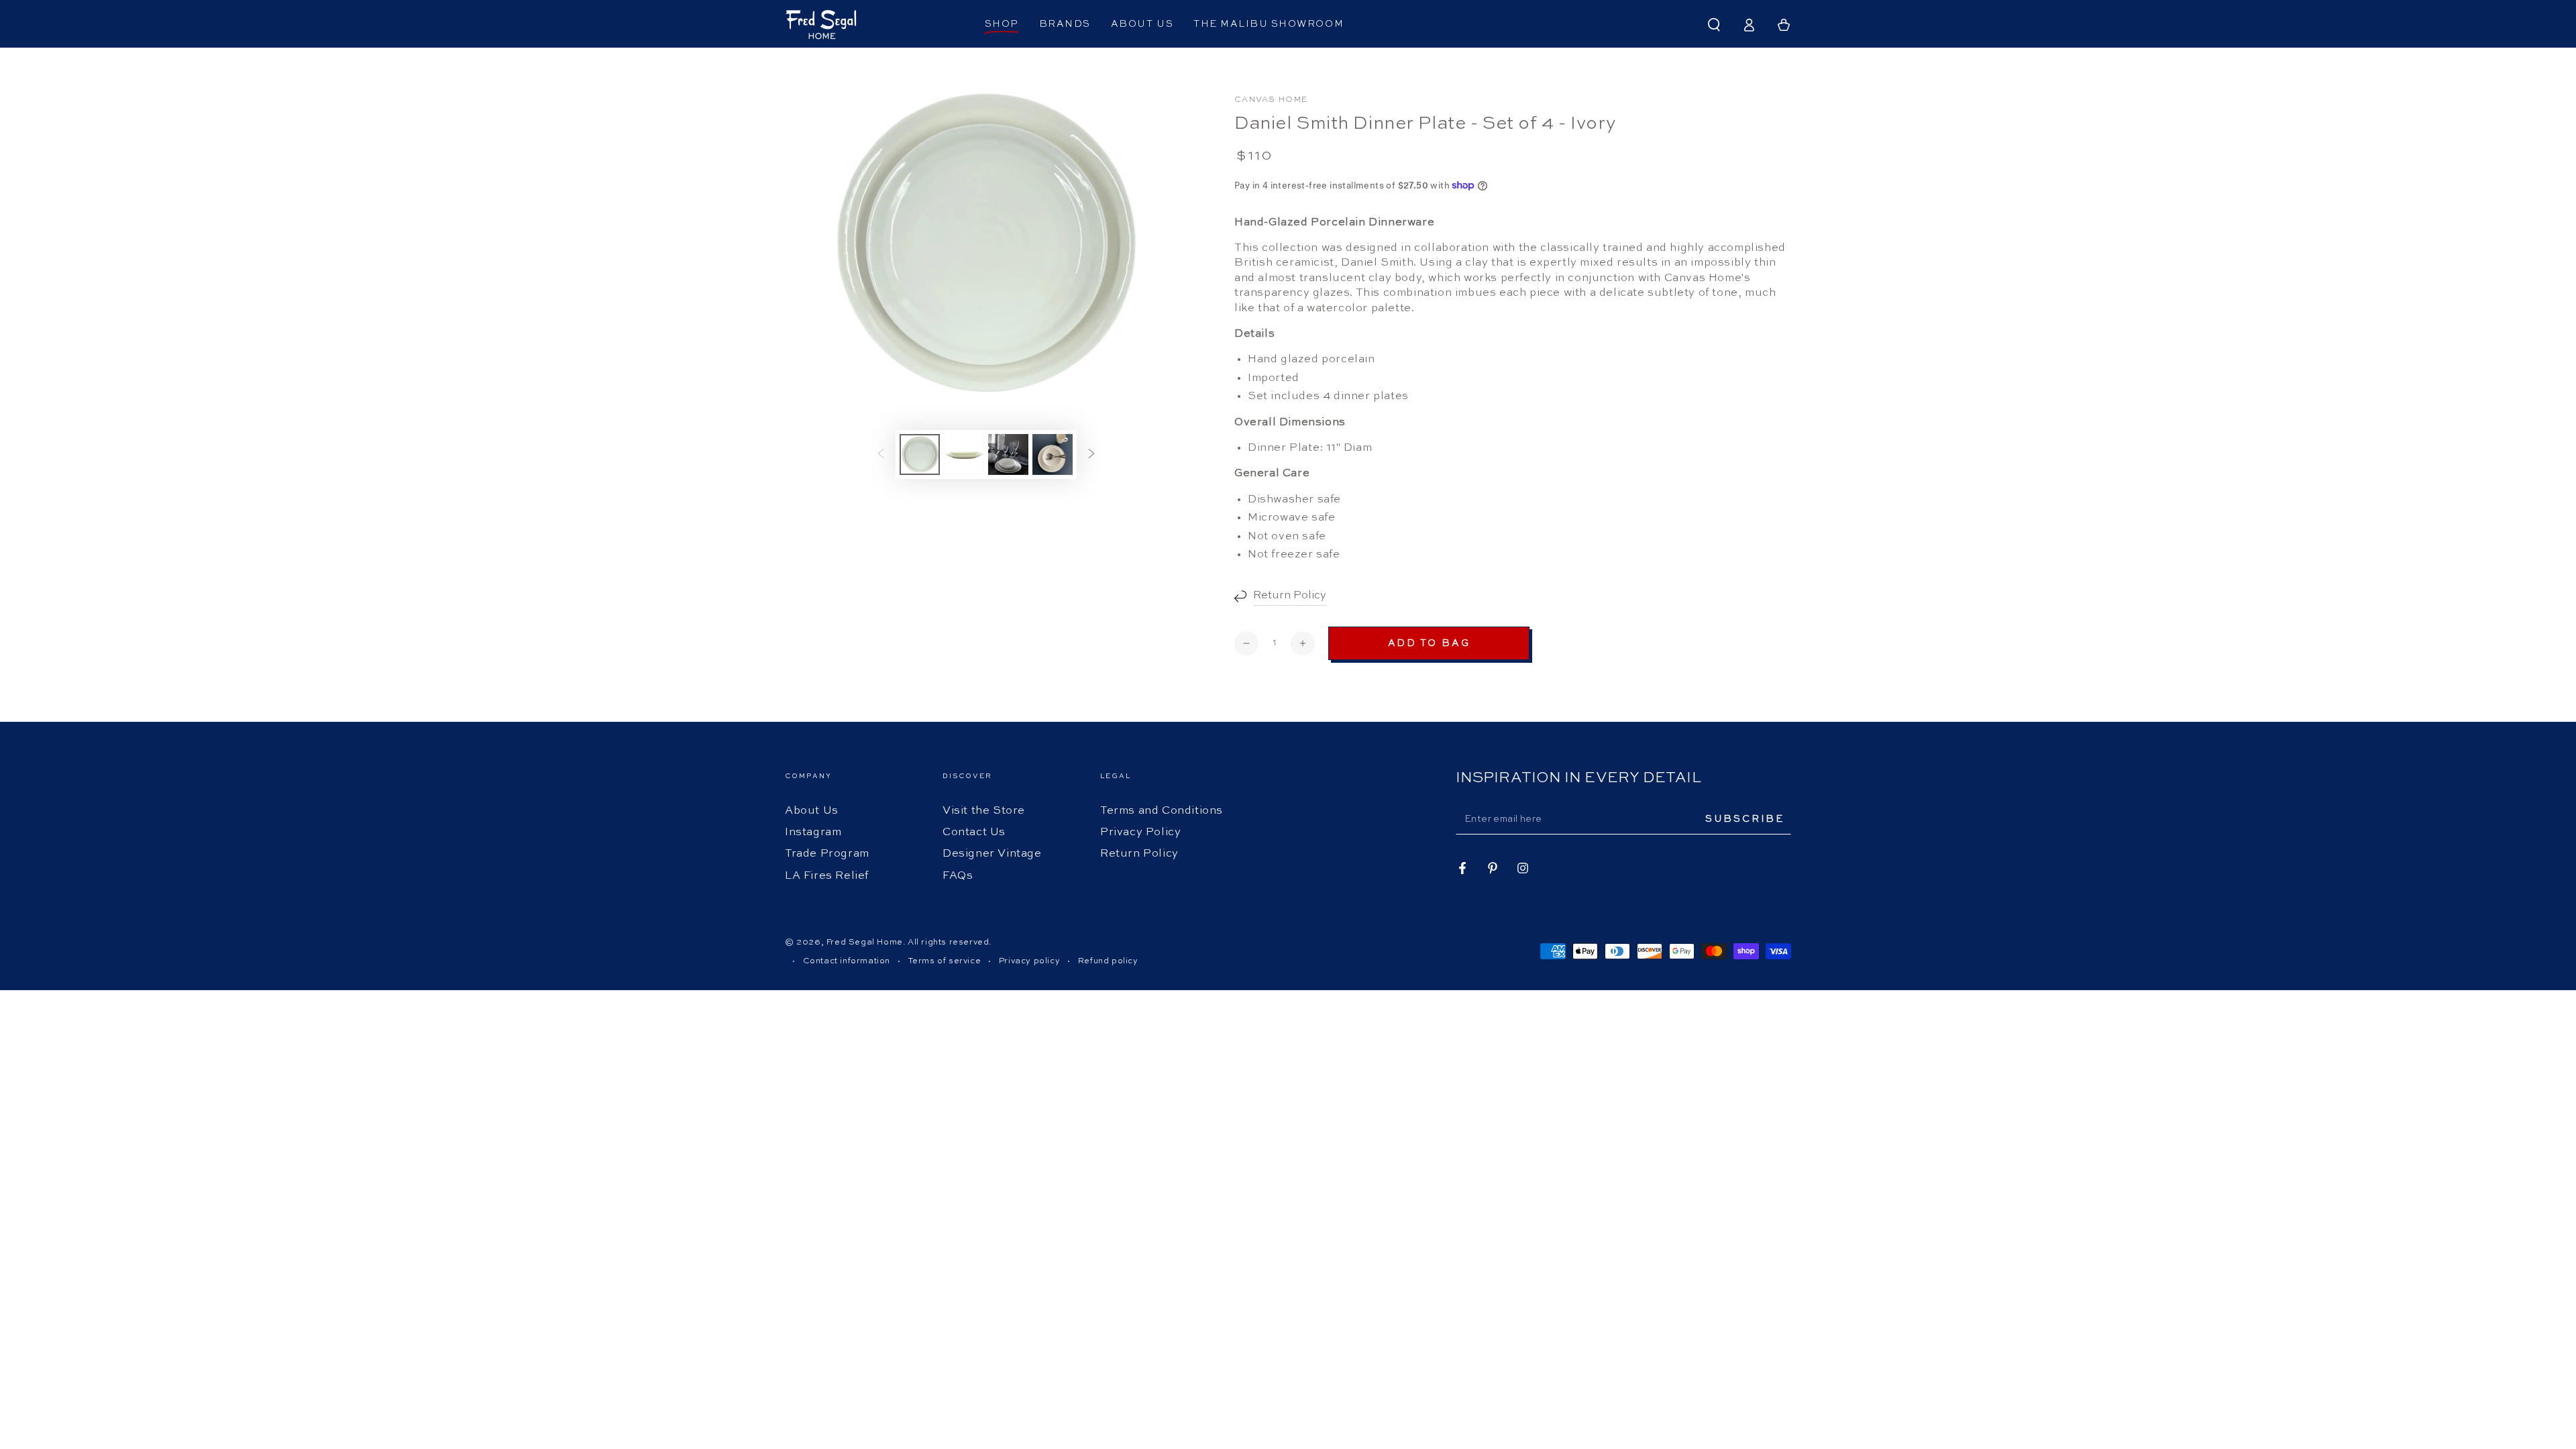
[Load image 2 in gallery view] (964, 454)
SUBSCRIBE (1745, 819)
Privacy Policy (1140, 833)
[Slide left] (881, 455)
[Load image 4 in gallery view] (1053, 454)
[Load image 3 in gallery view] (1008, 454)
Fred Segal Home (865, 943)
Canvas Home (1271, 100)
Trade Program (827, 854)
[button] (1714, 25)
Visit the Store (984, 811)
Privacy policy (1029, 961)
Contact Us (974, 833)
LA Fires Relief (827, 876)
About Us (812, 811)
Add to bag (1429, 643)
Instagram (813, 833)
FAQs (958, 876)
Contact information (847, 961)
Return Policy (1139, 854)
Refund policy (1108, 961)
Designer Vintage (992, 854)
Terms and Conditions (1162, 811)
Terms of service (945, 961)
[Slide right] (1091, 455)
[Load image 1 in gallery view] (920, 454)
